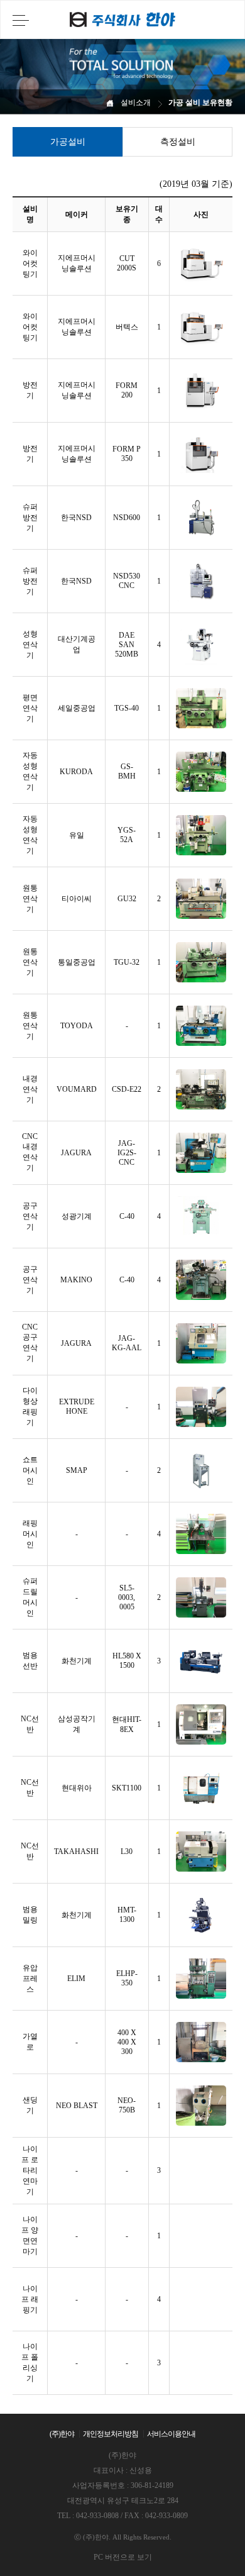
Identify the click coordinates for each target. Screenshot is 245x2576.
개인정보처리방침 (111, 2434)
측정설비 (178, 142)
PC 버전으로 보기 (123, 2557)
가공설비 (68, 142)
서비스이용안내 (171, 2434)
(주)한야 (62, 2434)
